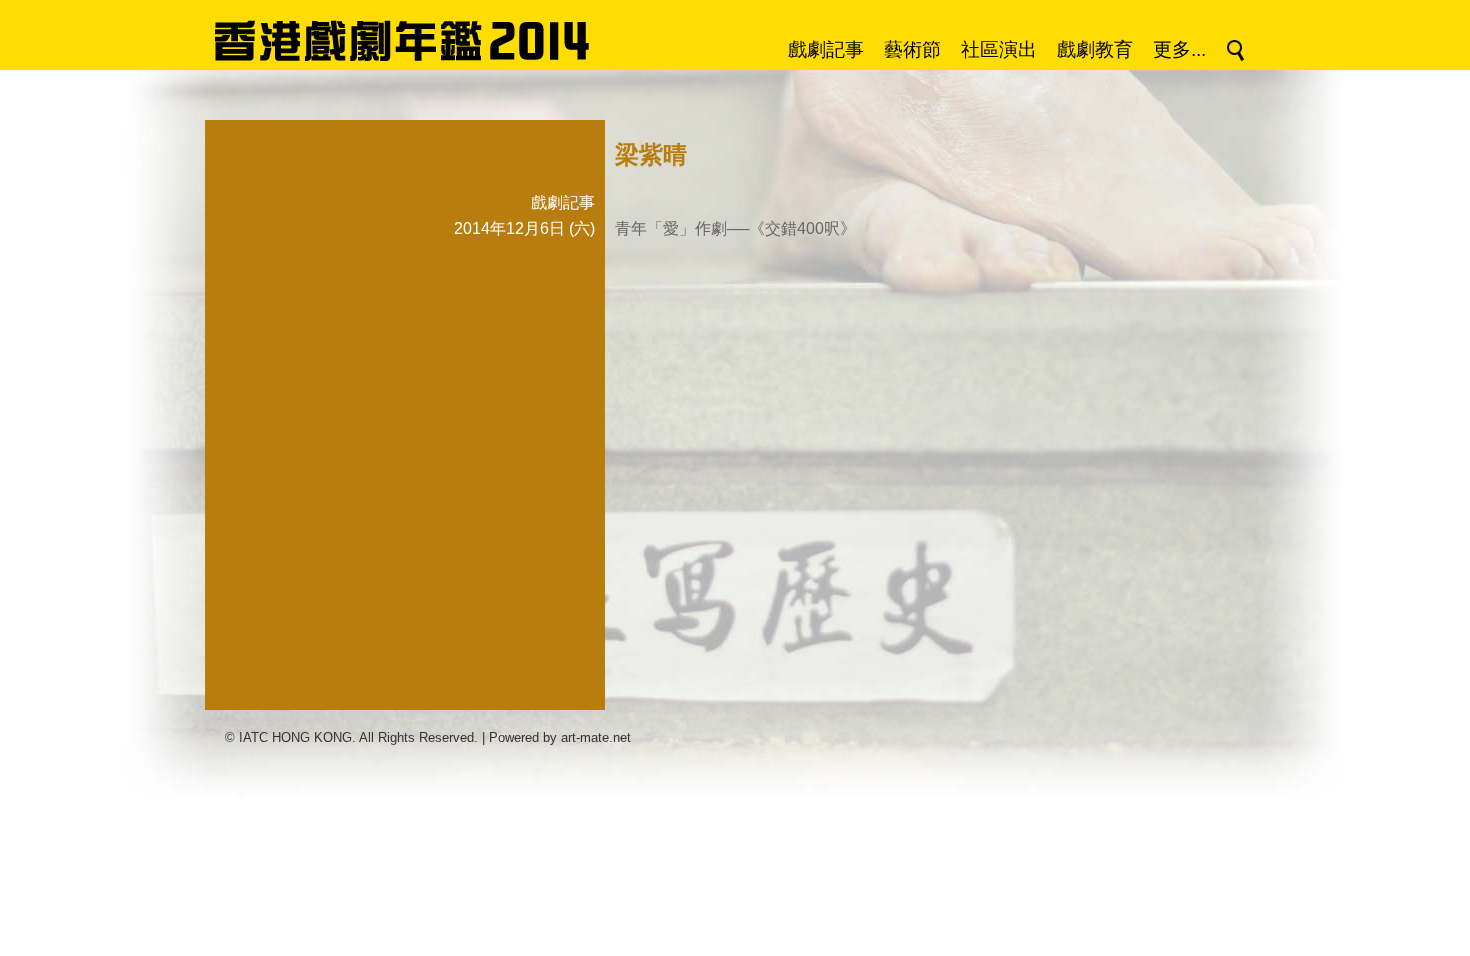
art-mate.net (596, 737)
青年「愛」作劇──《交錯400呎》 (735, 228)
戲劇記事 (826, 49)
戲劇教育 (1095, 49)
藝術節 (912, 49)
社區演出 (999, 49)
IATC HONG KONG (295, 737)
